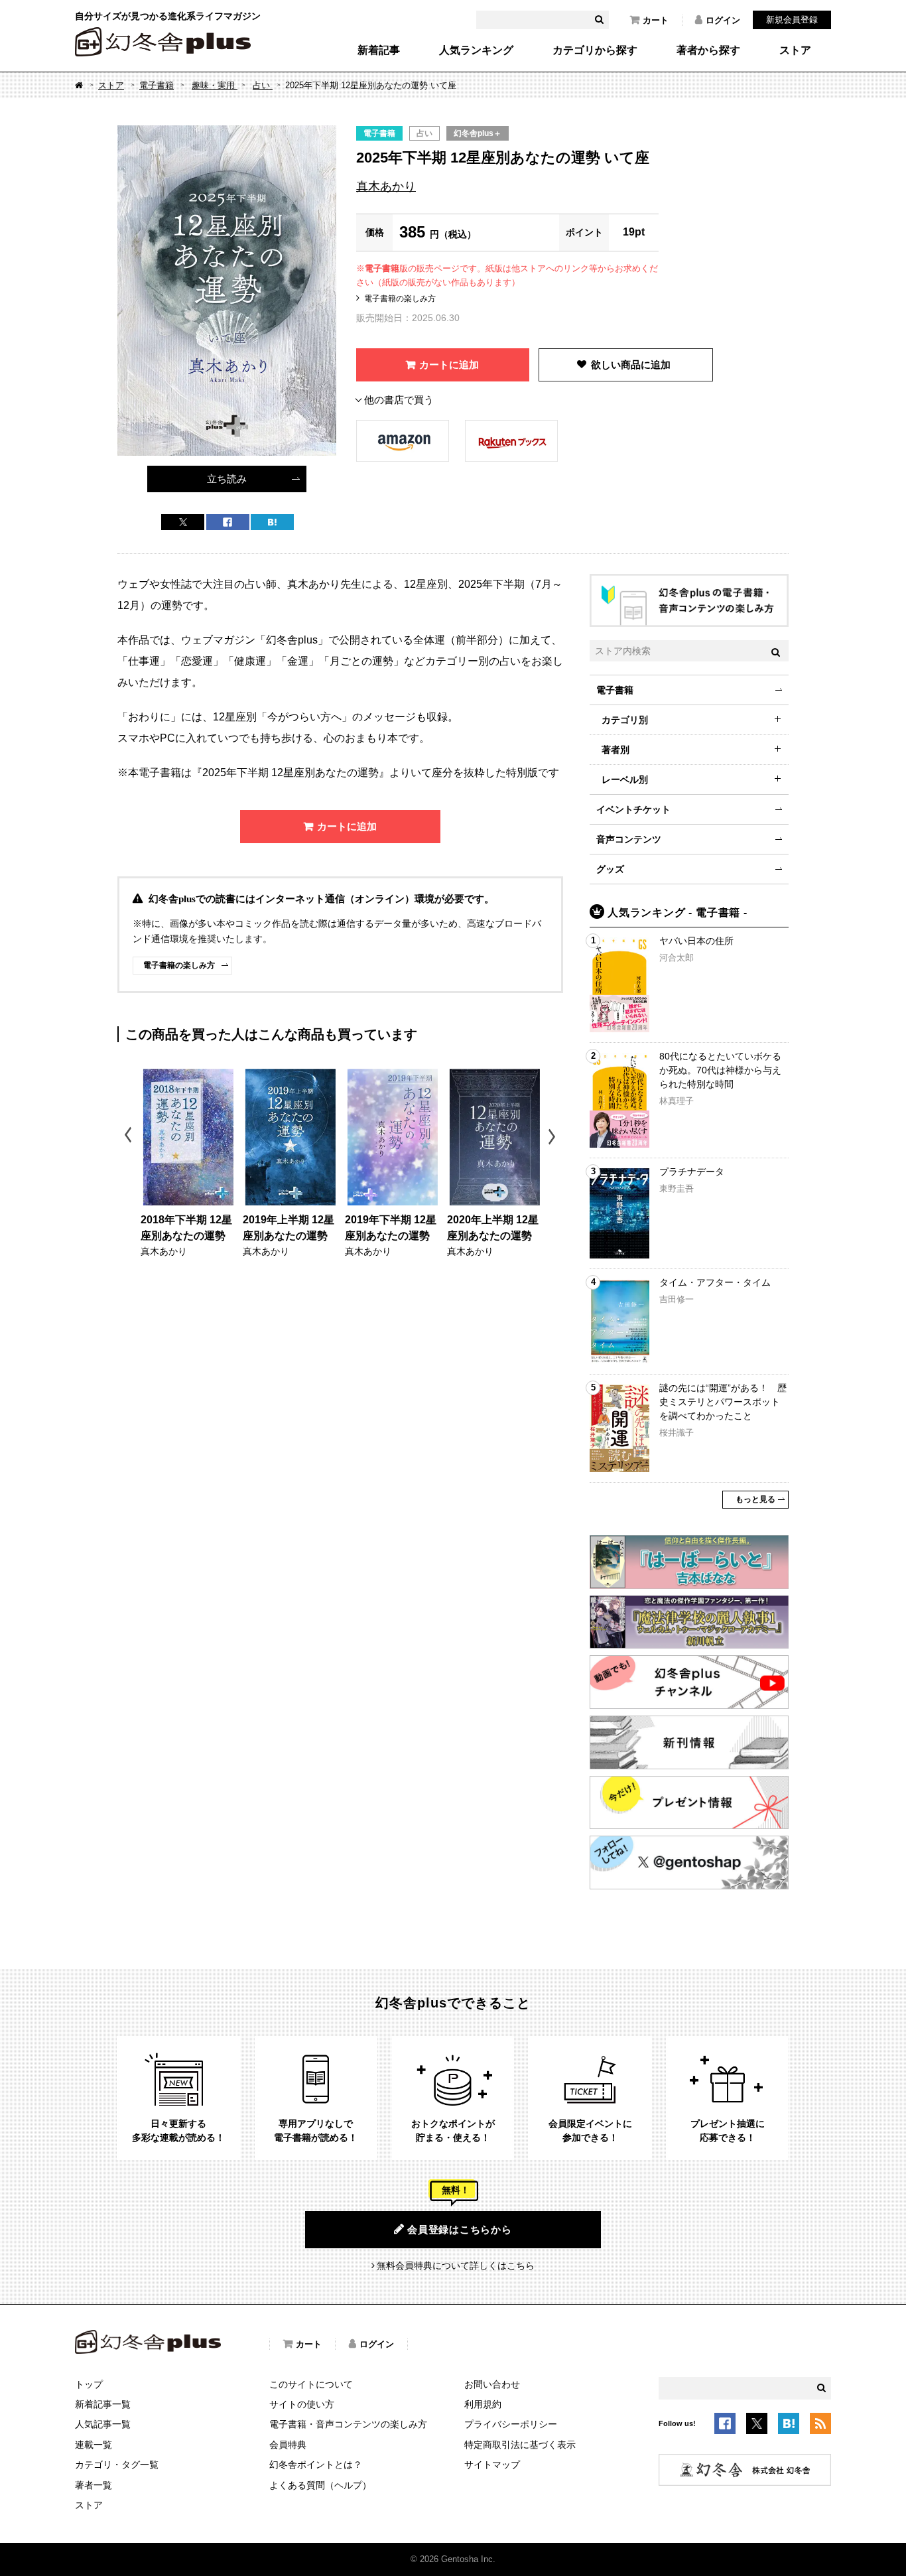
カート (656, 20)
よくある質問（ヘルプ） (320, 2485)
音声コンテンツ (629, 839)
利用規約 (483, 2404)
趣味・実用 (215, 85)
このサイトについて (311, 2384)
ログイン (723, 20)
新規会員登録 (792, 20)
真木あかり (386, 186)
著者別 (615, 750)
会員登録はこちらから (460, 2229)
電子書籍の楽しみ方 (400, 299)
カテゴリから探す (595, 50)
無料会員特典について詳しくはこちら (456, 2266)
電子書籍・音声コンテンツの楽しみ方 (348, 2424)
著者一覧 (94, 2485)
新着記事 (379, 50)
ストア (795, 50)
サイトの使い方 (302, 2404)
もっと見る (755, 1499)
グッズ (610, 869)
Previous (129, 1137)
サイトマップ (492, 2465)
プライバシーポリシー (511, 2424)
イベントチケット (633, 809)
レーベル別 (625, 780)
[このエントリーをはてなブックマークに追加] (789, 2425)
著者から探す (708, 50)
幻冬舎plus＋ (478, 133)
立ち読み (227, 479)
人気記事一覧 (103, 2424)
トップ (89, 2384)
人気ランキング (476, 50)
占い (263, 85)
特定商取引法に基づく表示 (520, 2445)
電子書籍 (157, 85)
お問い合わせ (492, 2384)
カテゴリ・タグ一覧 (117, 2465)
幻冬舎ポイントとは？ (316, 2465)
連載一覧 (94, 2445)
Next (553, 1137)
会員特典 (288, 2445)
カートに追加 (449, 365)
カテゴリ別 (625, 720)
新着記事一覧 (103, 2404)
